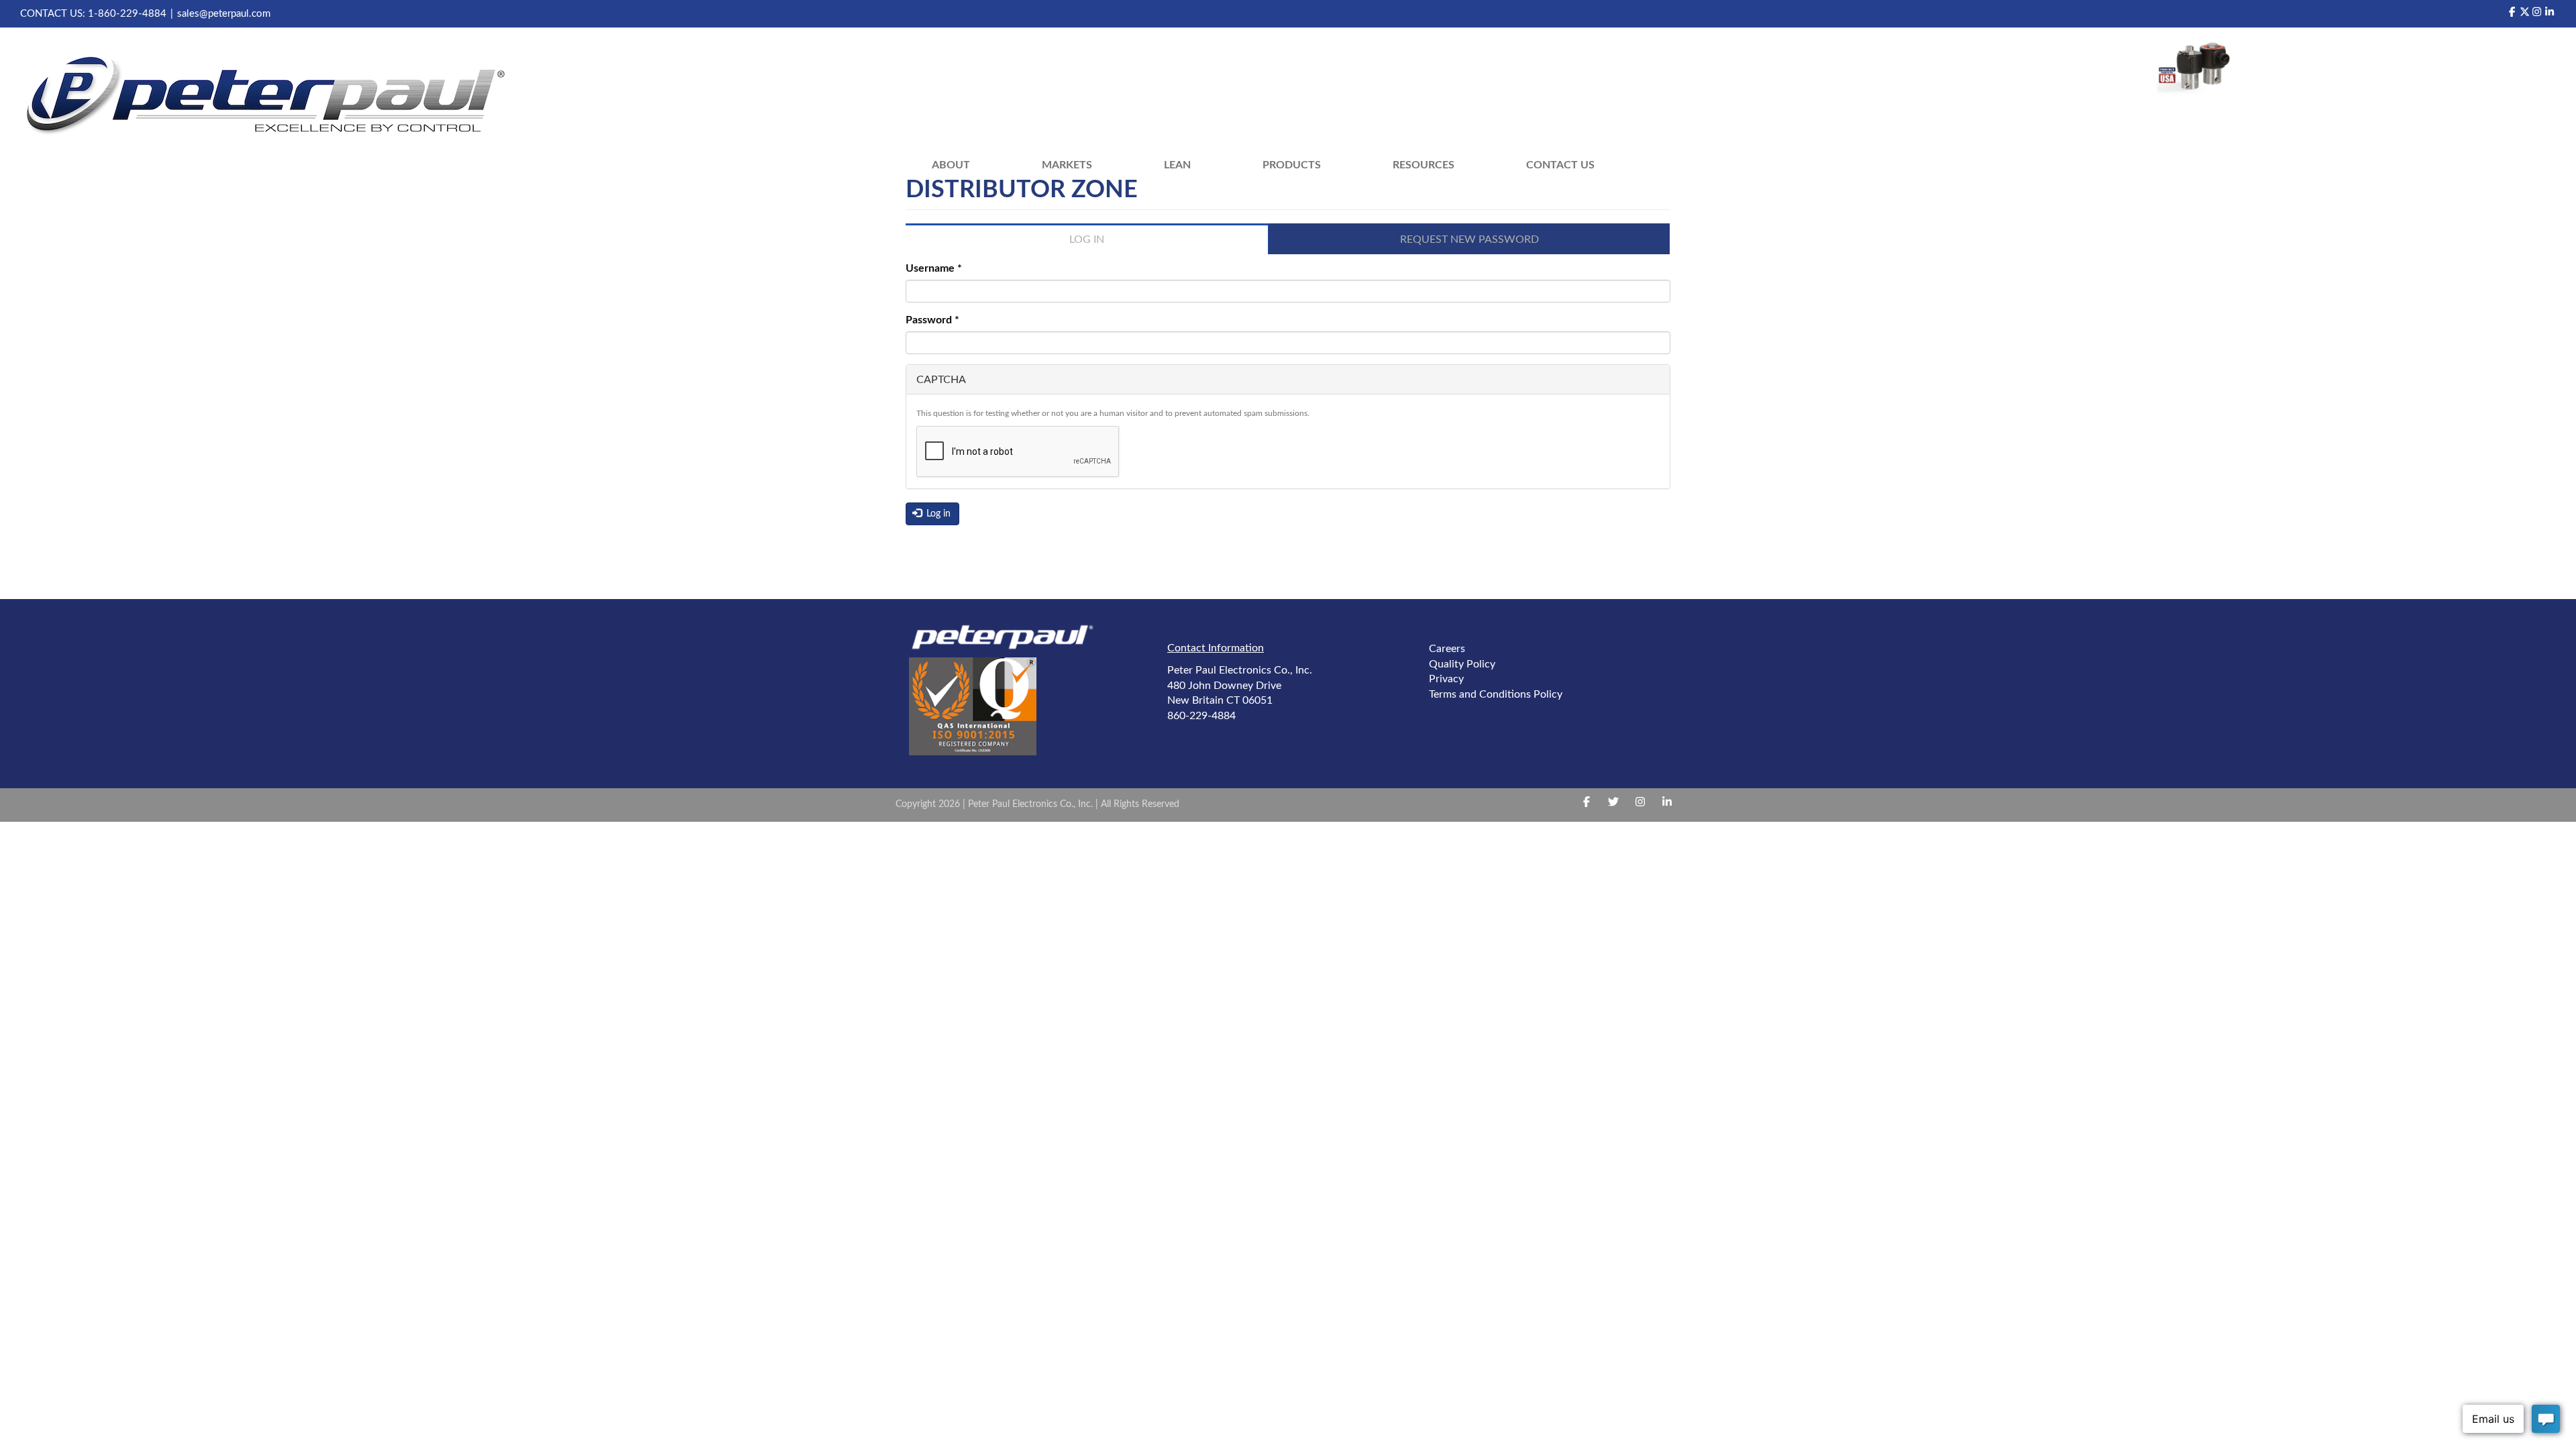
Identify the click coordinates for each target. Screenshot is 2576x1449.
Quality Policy (1462, 664)
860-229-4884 (1201, 716)
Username (934, 268)
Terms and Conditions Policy (1496, 694)
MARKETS (1067, 165)
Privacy (1446, 679)
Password (932, 320)
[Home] (273, 97)
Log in (1107, 244)
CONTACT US (1560, 165)
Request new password (1469, 239)
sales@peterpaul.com (224, 14)
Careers (1447, 649)
